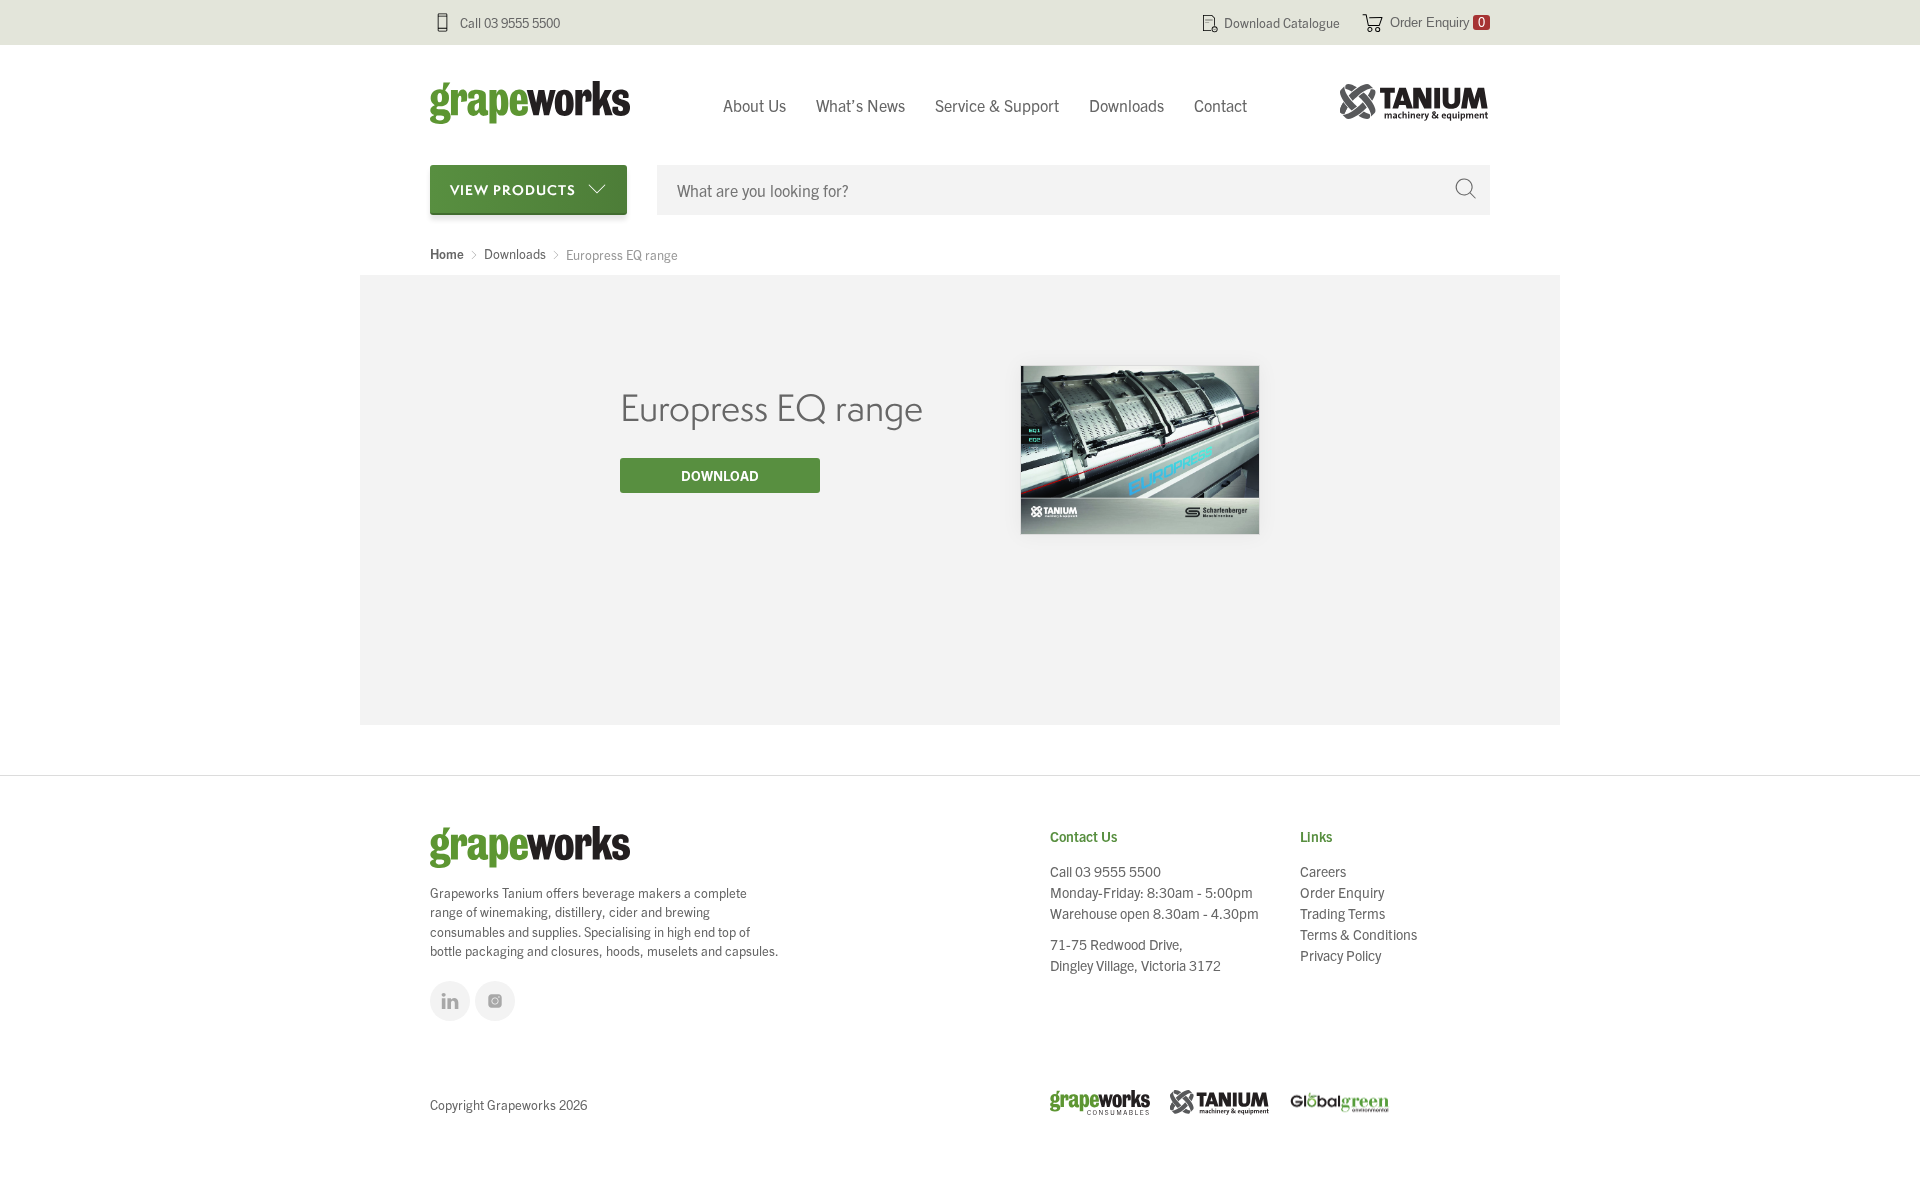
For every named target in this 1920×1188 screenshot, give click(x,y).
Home (447, 254)
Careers (1323, 871)
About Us (754, 105)
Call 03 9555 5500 (510, 22)
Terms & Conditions (1358, 934)
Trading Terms (1342, 913)
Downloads (1126, 105)
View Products (513, 189)
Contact (1220, 105)
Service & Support (997, 105)
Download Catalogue (1282, 22)
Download (720, 475)
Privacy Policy (1340, 955)
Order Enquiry (1437, 22)
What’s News (860, 105)
